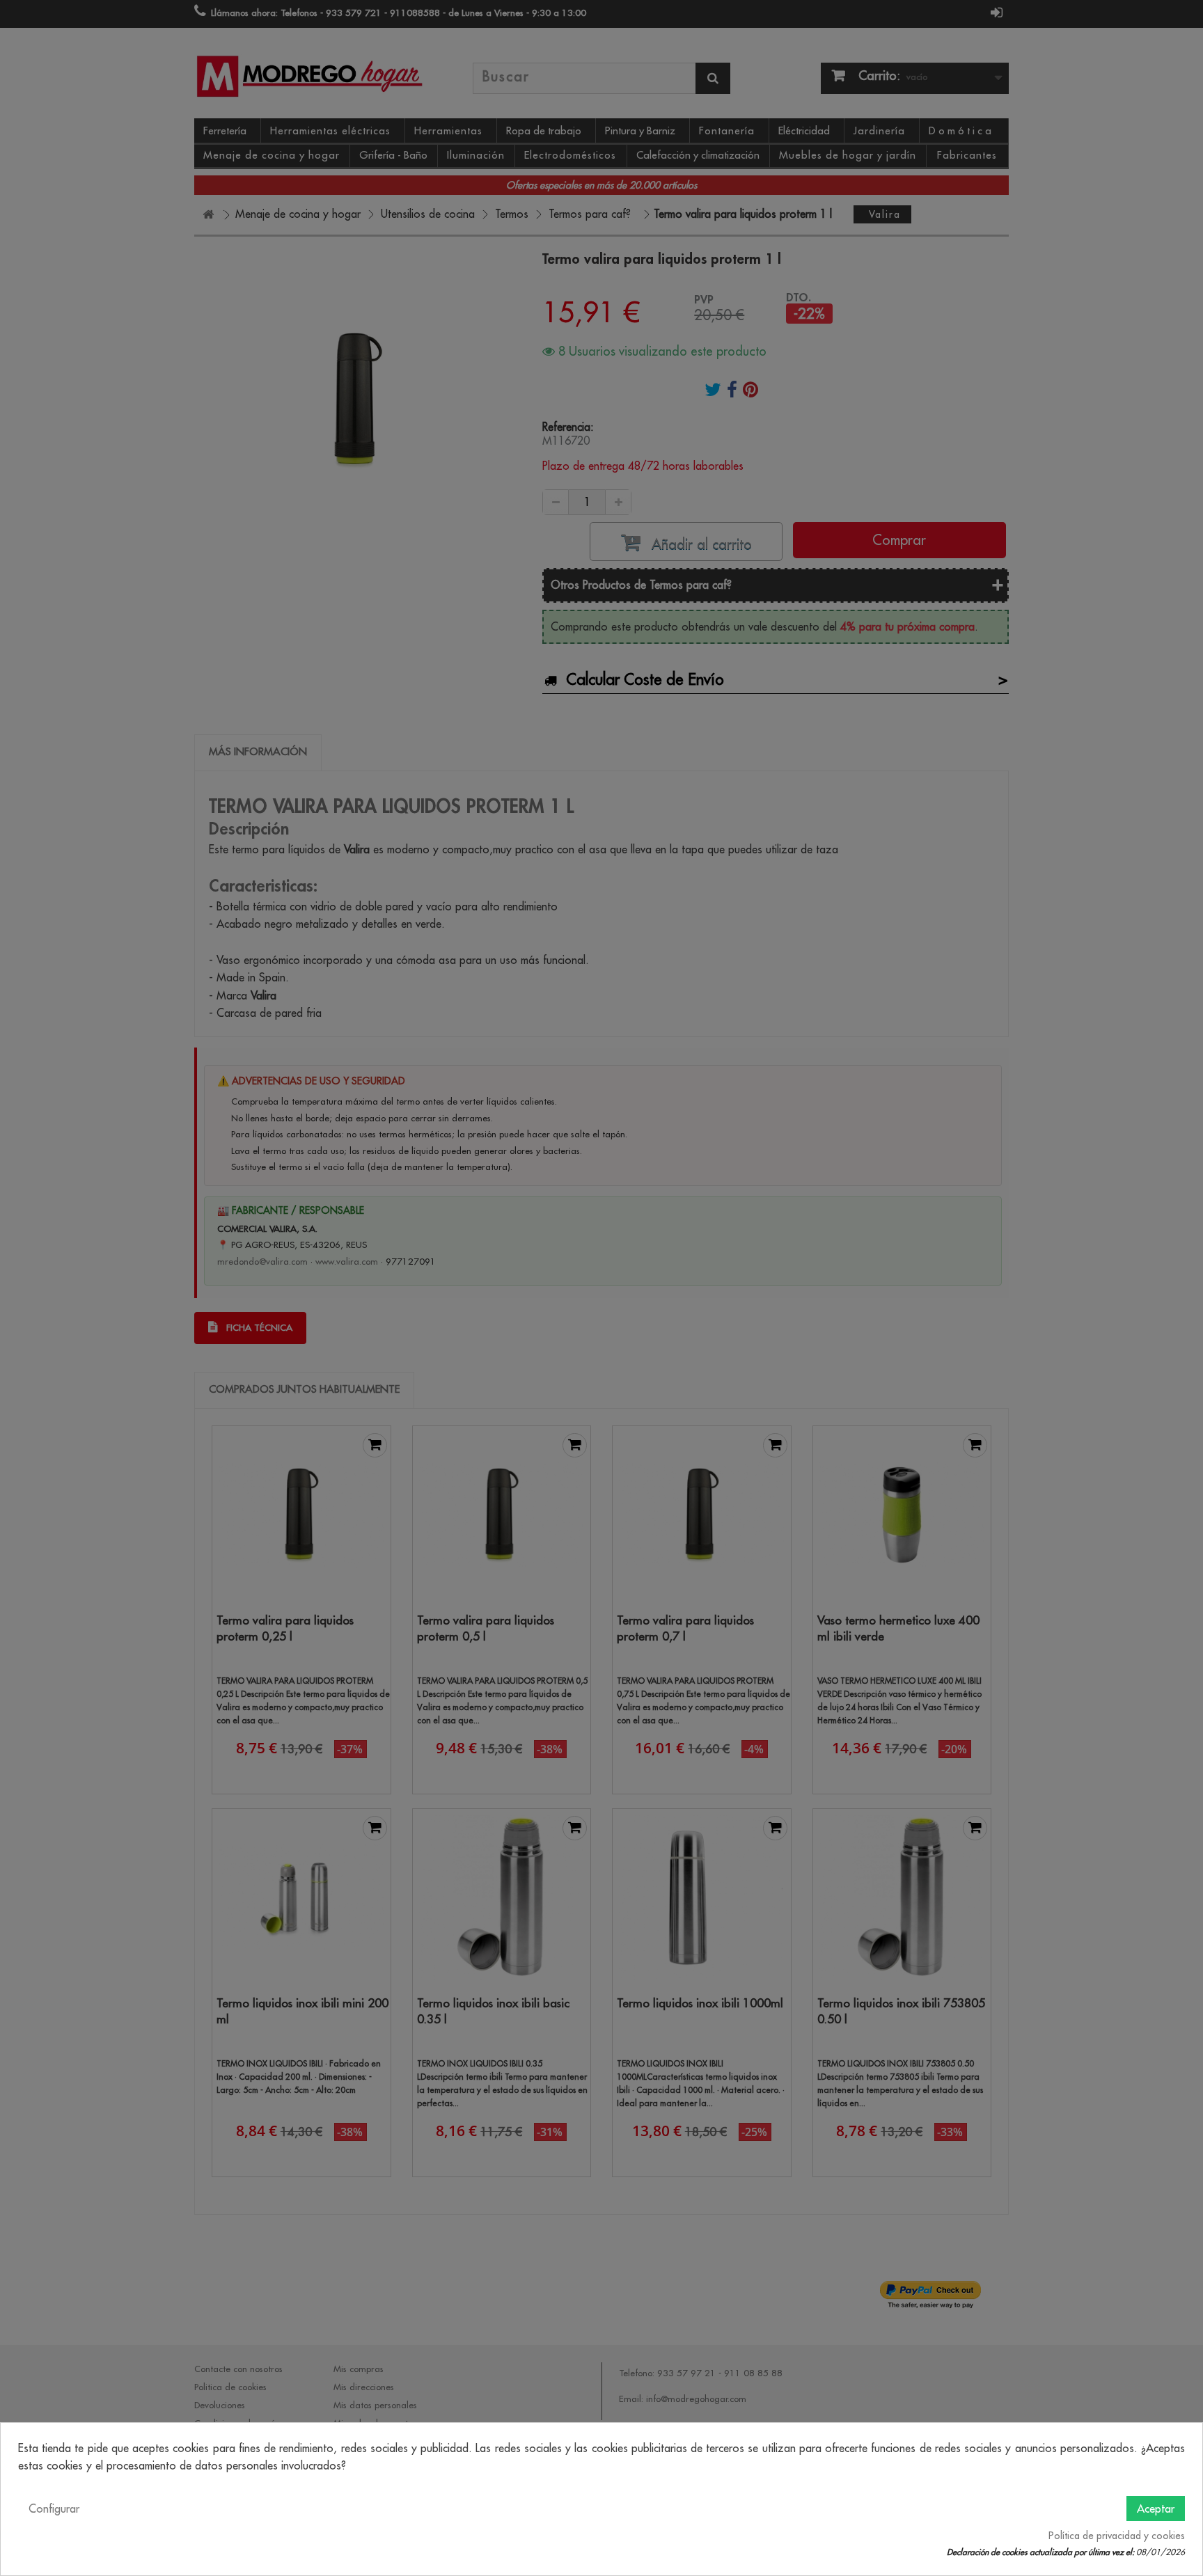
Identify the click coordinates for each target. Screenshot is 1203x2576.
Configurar (54, 2508)
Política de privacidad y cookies (1117, 2536)
